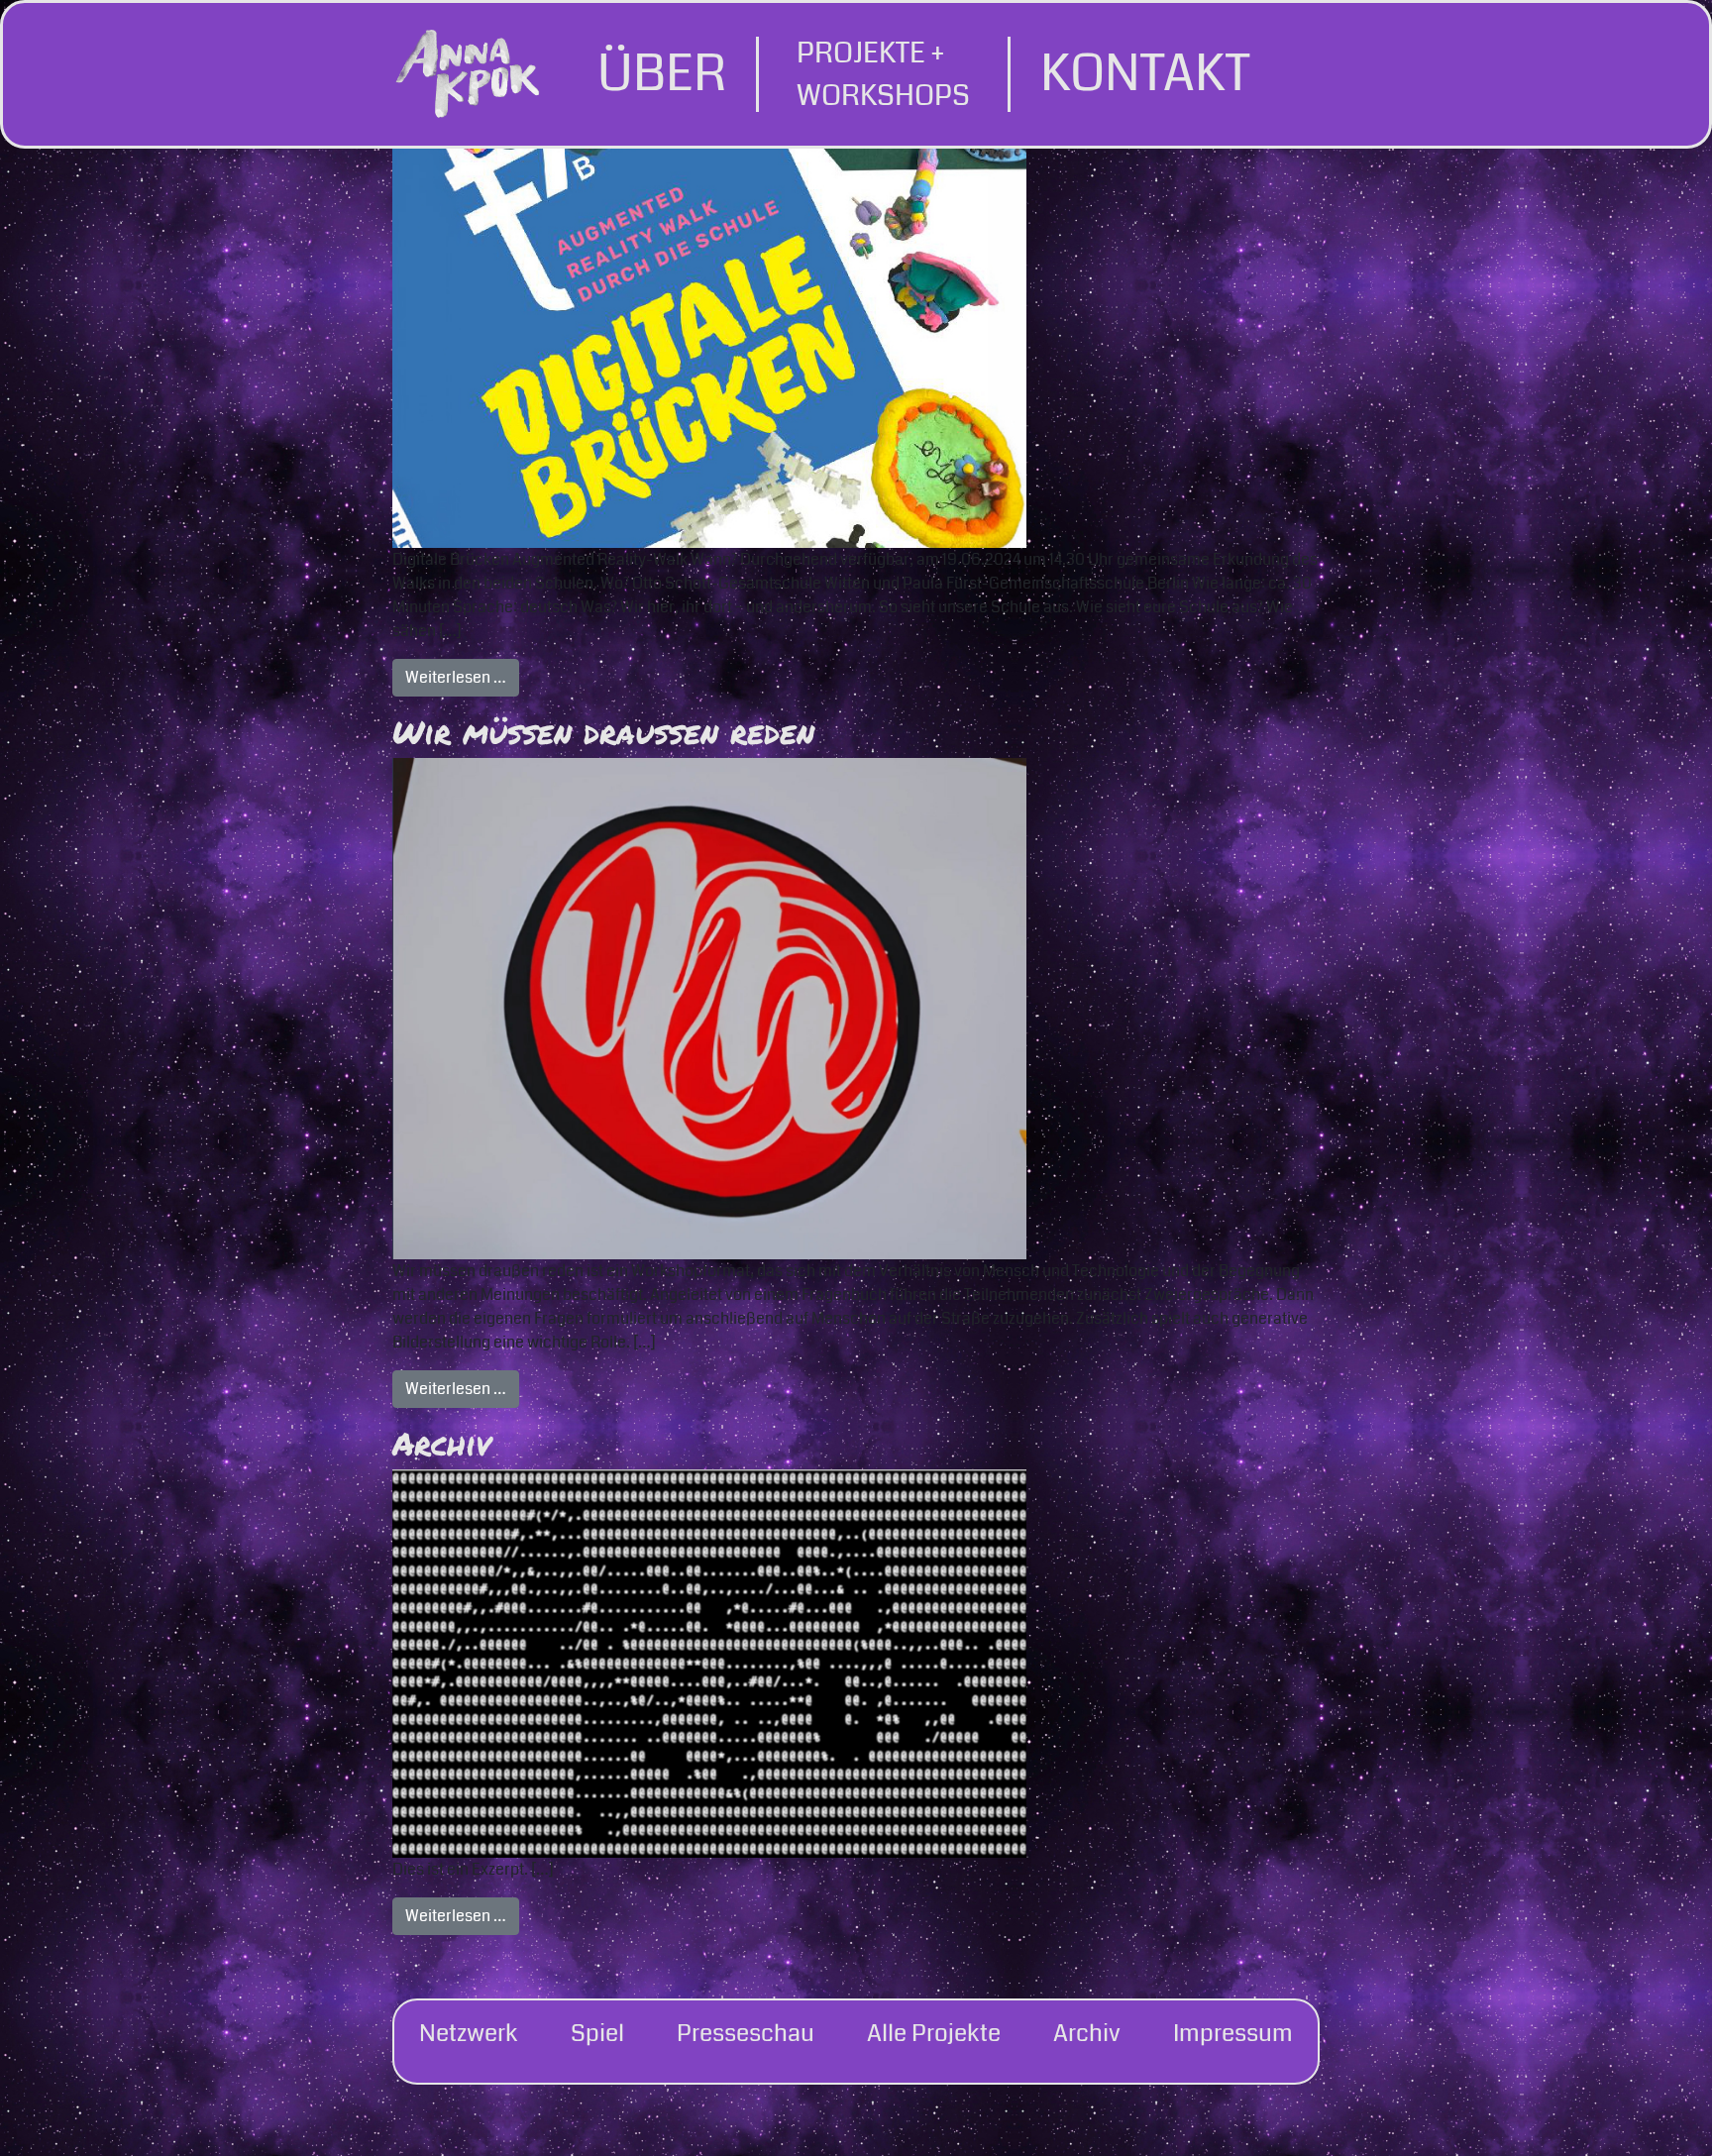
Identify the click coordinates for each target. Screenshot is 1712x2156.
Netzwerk (469, 2033)
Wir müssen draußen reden (603, 731)
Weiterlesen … (462, 677)
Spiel (597, 2033)
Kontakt (1145, 74)
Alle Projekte (934, 2033)
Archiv (442, 1443)
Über (662, 74)
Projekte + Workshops (883, 74)
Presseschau (746, 2033)
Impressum (1233, 2033)
